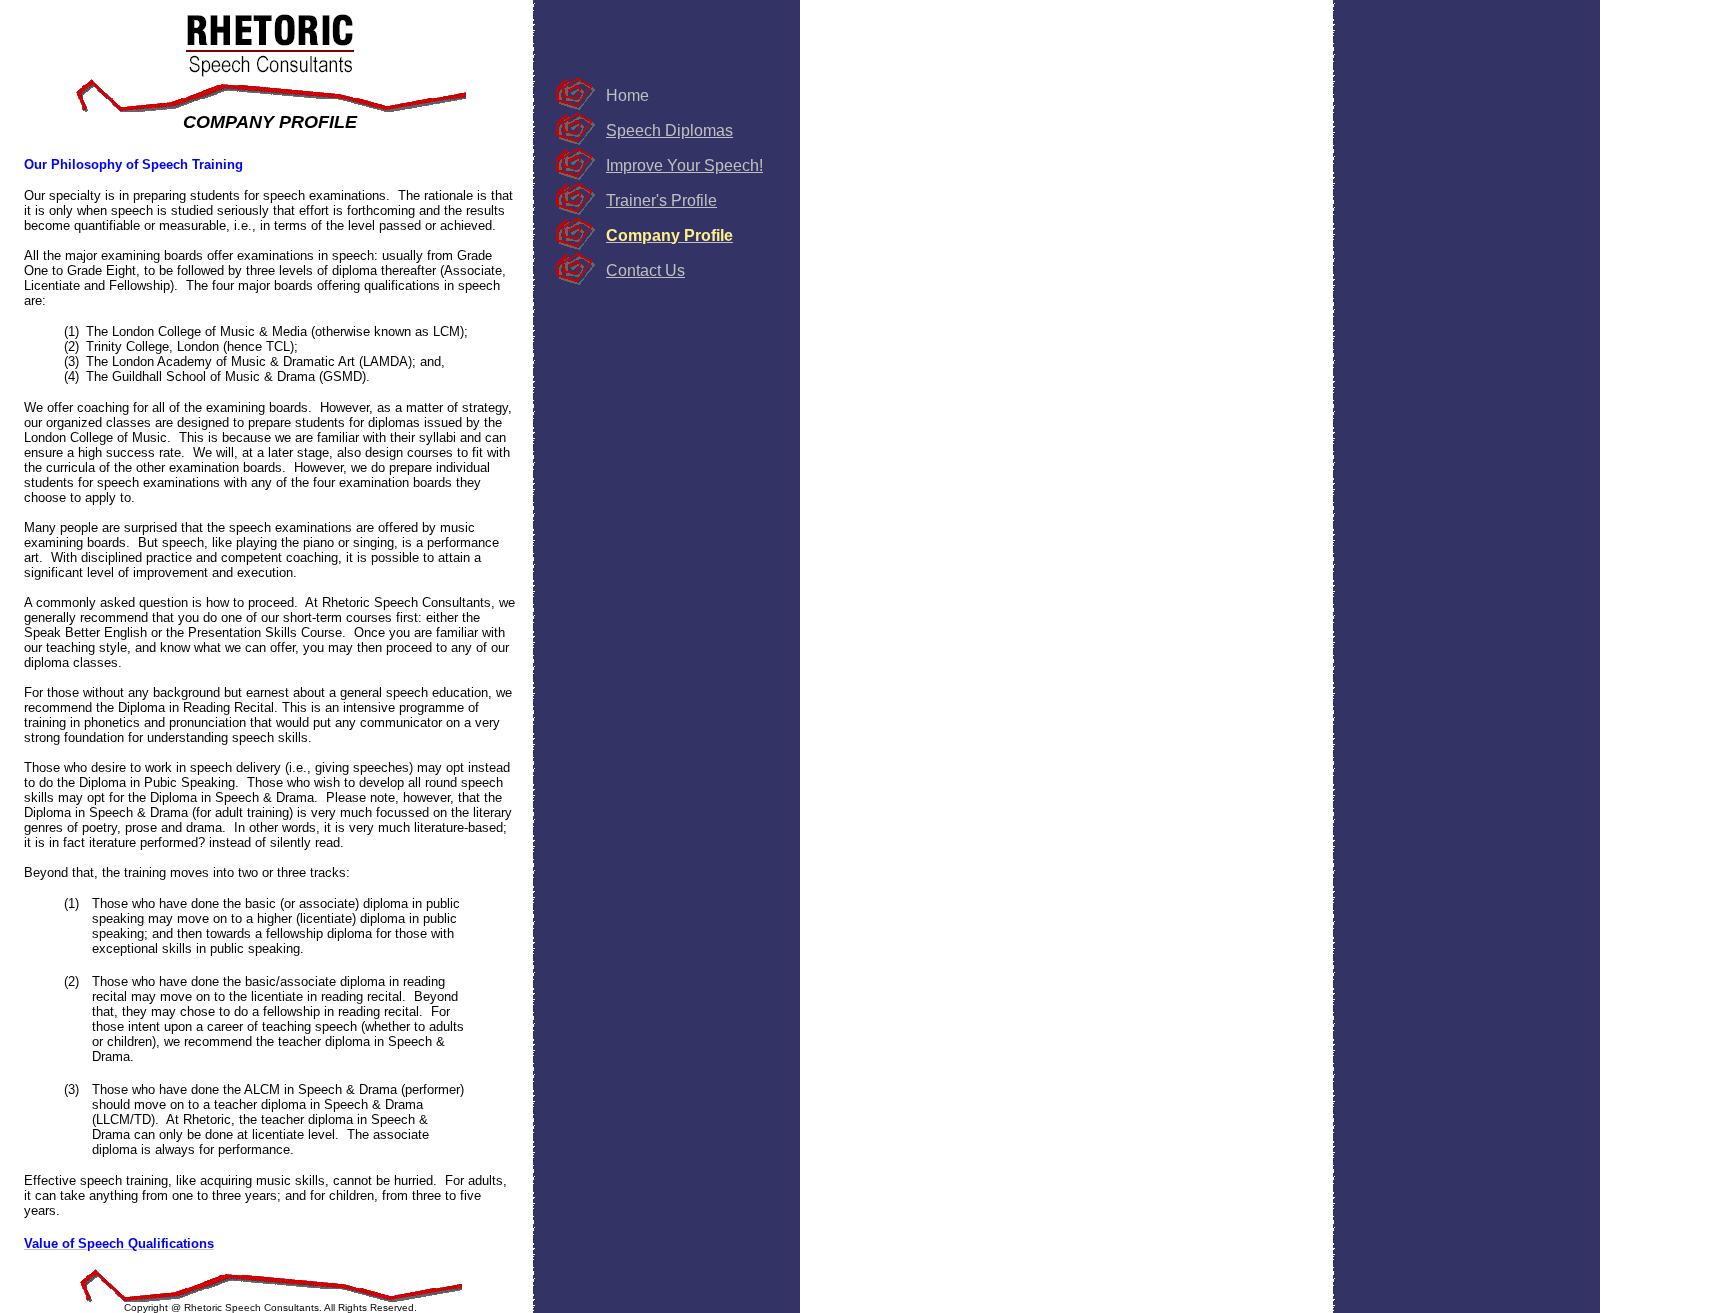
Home (627, 95)
